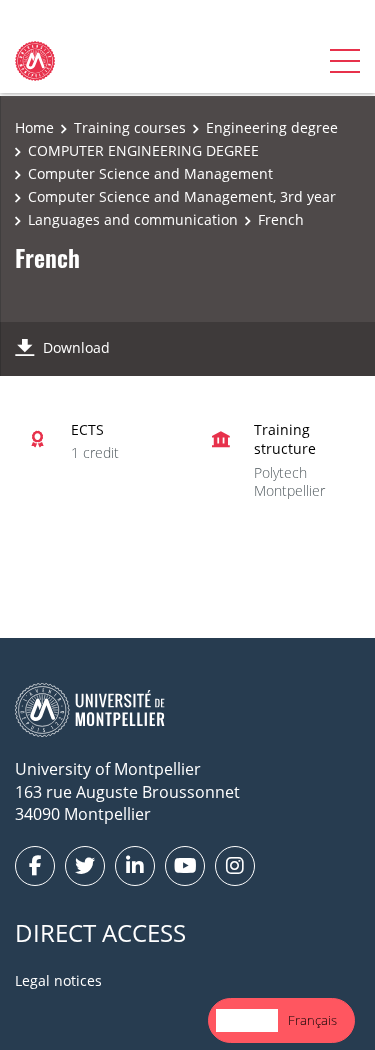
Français (312, 1020)
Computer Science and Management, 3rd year (182, 196)
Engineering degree (272, 127)
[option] (312, 1020)
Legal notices (58, 980)
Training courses (130, 127)
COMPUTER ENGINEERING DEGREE (143, 150)
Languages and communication (133, 219)
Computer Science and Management (150, 173)
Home (34, 127)
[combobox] (247, 1020)
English (247, 1020)
